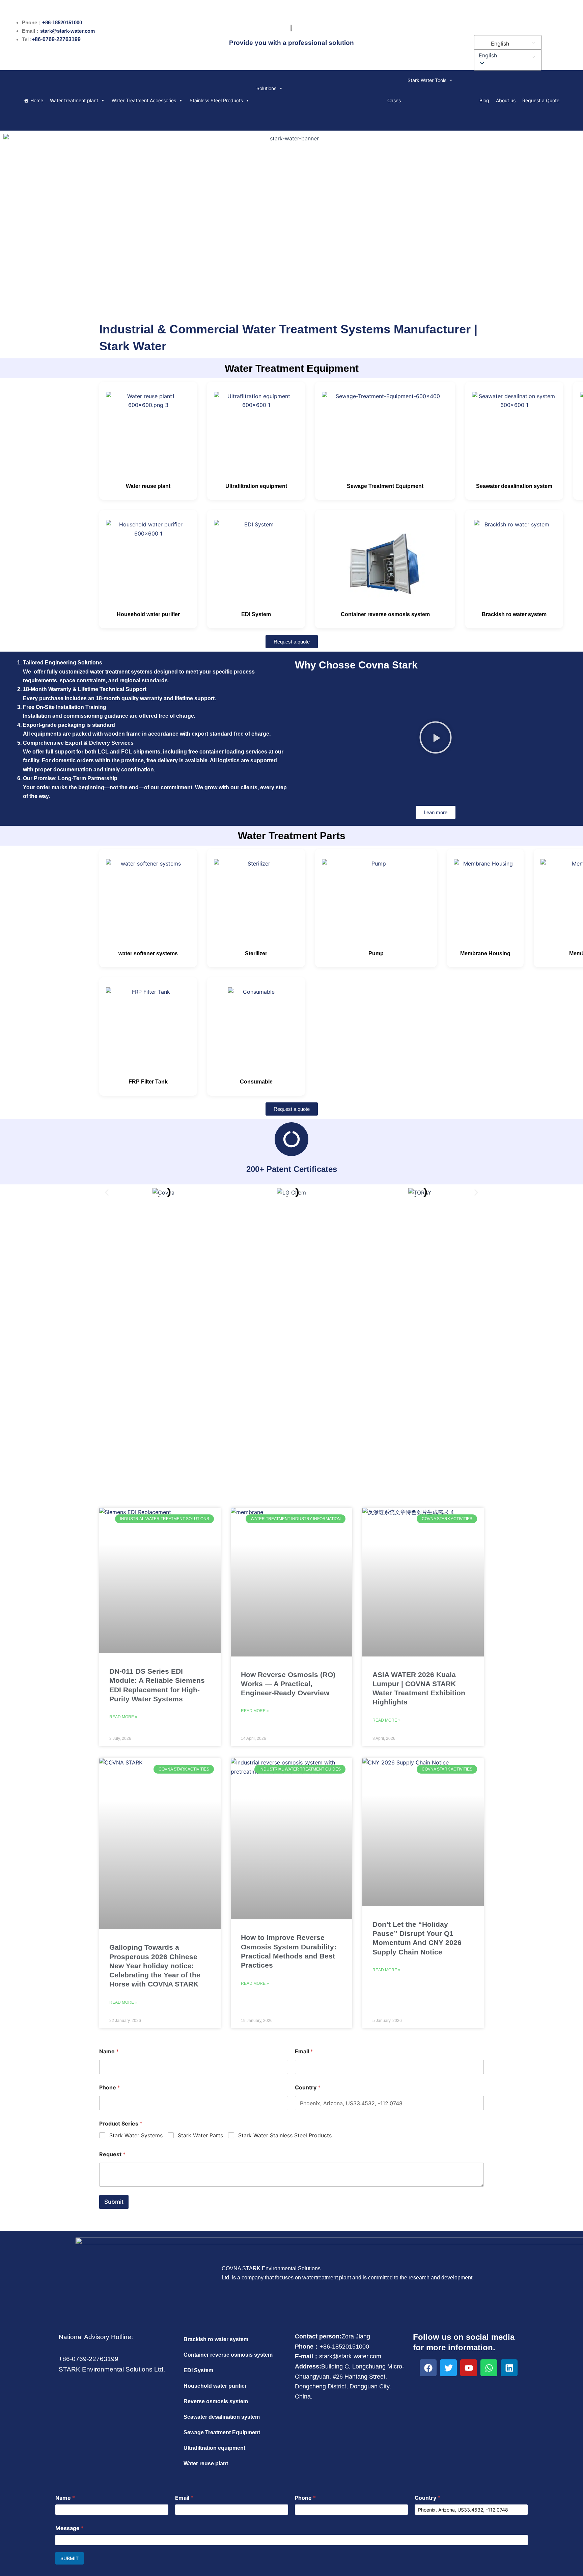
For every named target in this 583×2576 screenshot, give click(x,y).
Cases (394, 100)
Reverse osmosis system (216, 2401)
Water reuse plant (148, 486)
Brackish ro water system (514, 614)
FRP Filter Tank (148, 1082)
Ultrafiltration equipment (256, 486)
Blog (484, 100)
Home (37, 100)
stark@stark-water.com (67, 31)
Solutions (266, 88)
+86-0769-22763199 (56, 39)
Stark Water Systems (136, 2135)
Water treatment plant (74, 100)
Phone (110, 2088)
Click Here (292, 1360)
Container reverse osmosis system (385, 614)
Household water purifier (148, 614)
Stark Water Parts (200, 2135)
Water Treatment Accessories (144, 100)
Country (308, 2088)
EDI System (256, 614)
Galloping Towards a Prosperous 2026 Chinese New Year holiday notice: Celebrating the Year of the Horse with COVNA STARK (155, 1966)
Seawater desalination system (514, 486)
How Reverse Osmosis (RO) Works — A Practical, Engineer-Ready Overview (288, 1684)
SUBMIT (70, 2558)
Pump (376, 953)
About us (506, 100)
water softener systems (148, 953)
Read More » (123, 1717)
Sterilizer (256, 953)
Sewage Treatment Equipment (385, 486)
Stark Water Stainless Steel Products (285, 2135)
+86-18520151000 (62, 22)
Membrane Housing (485, 953)
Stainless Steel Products (216, 100)
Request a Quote (541, 100)
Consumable (256, 1082)
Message (70, 2528)
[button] (507, 55)
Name (109, 2051)
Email (304, 2051)
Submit (114, 2202)
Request (112, 2154)
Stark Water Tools (427, 80)
